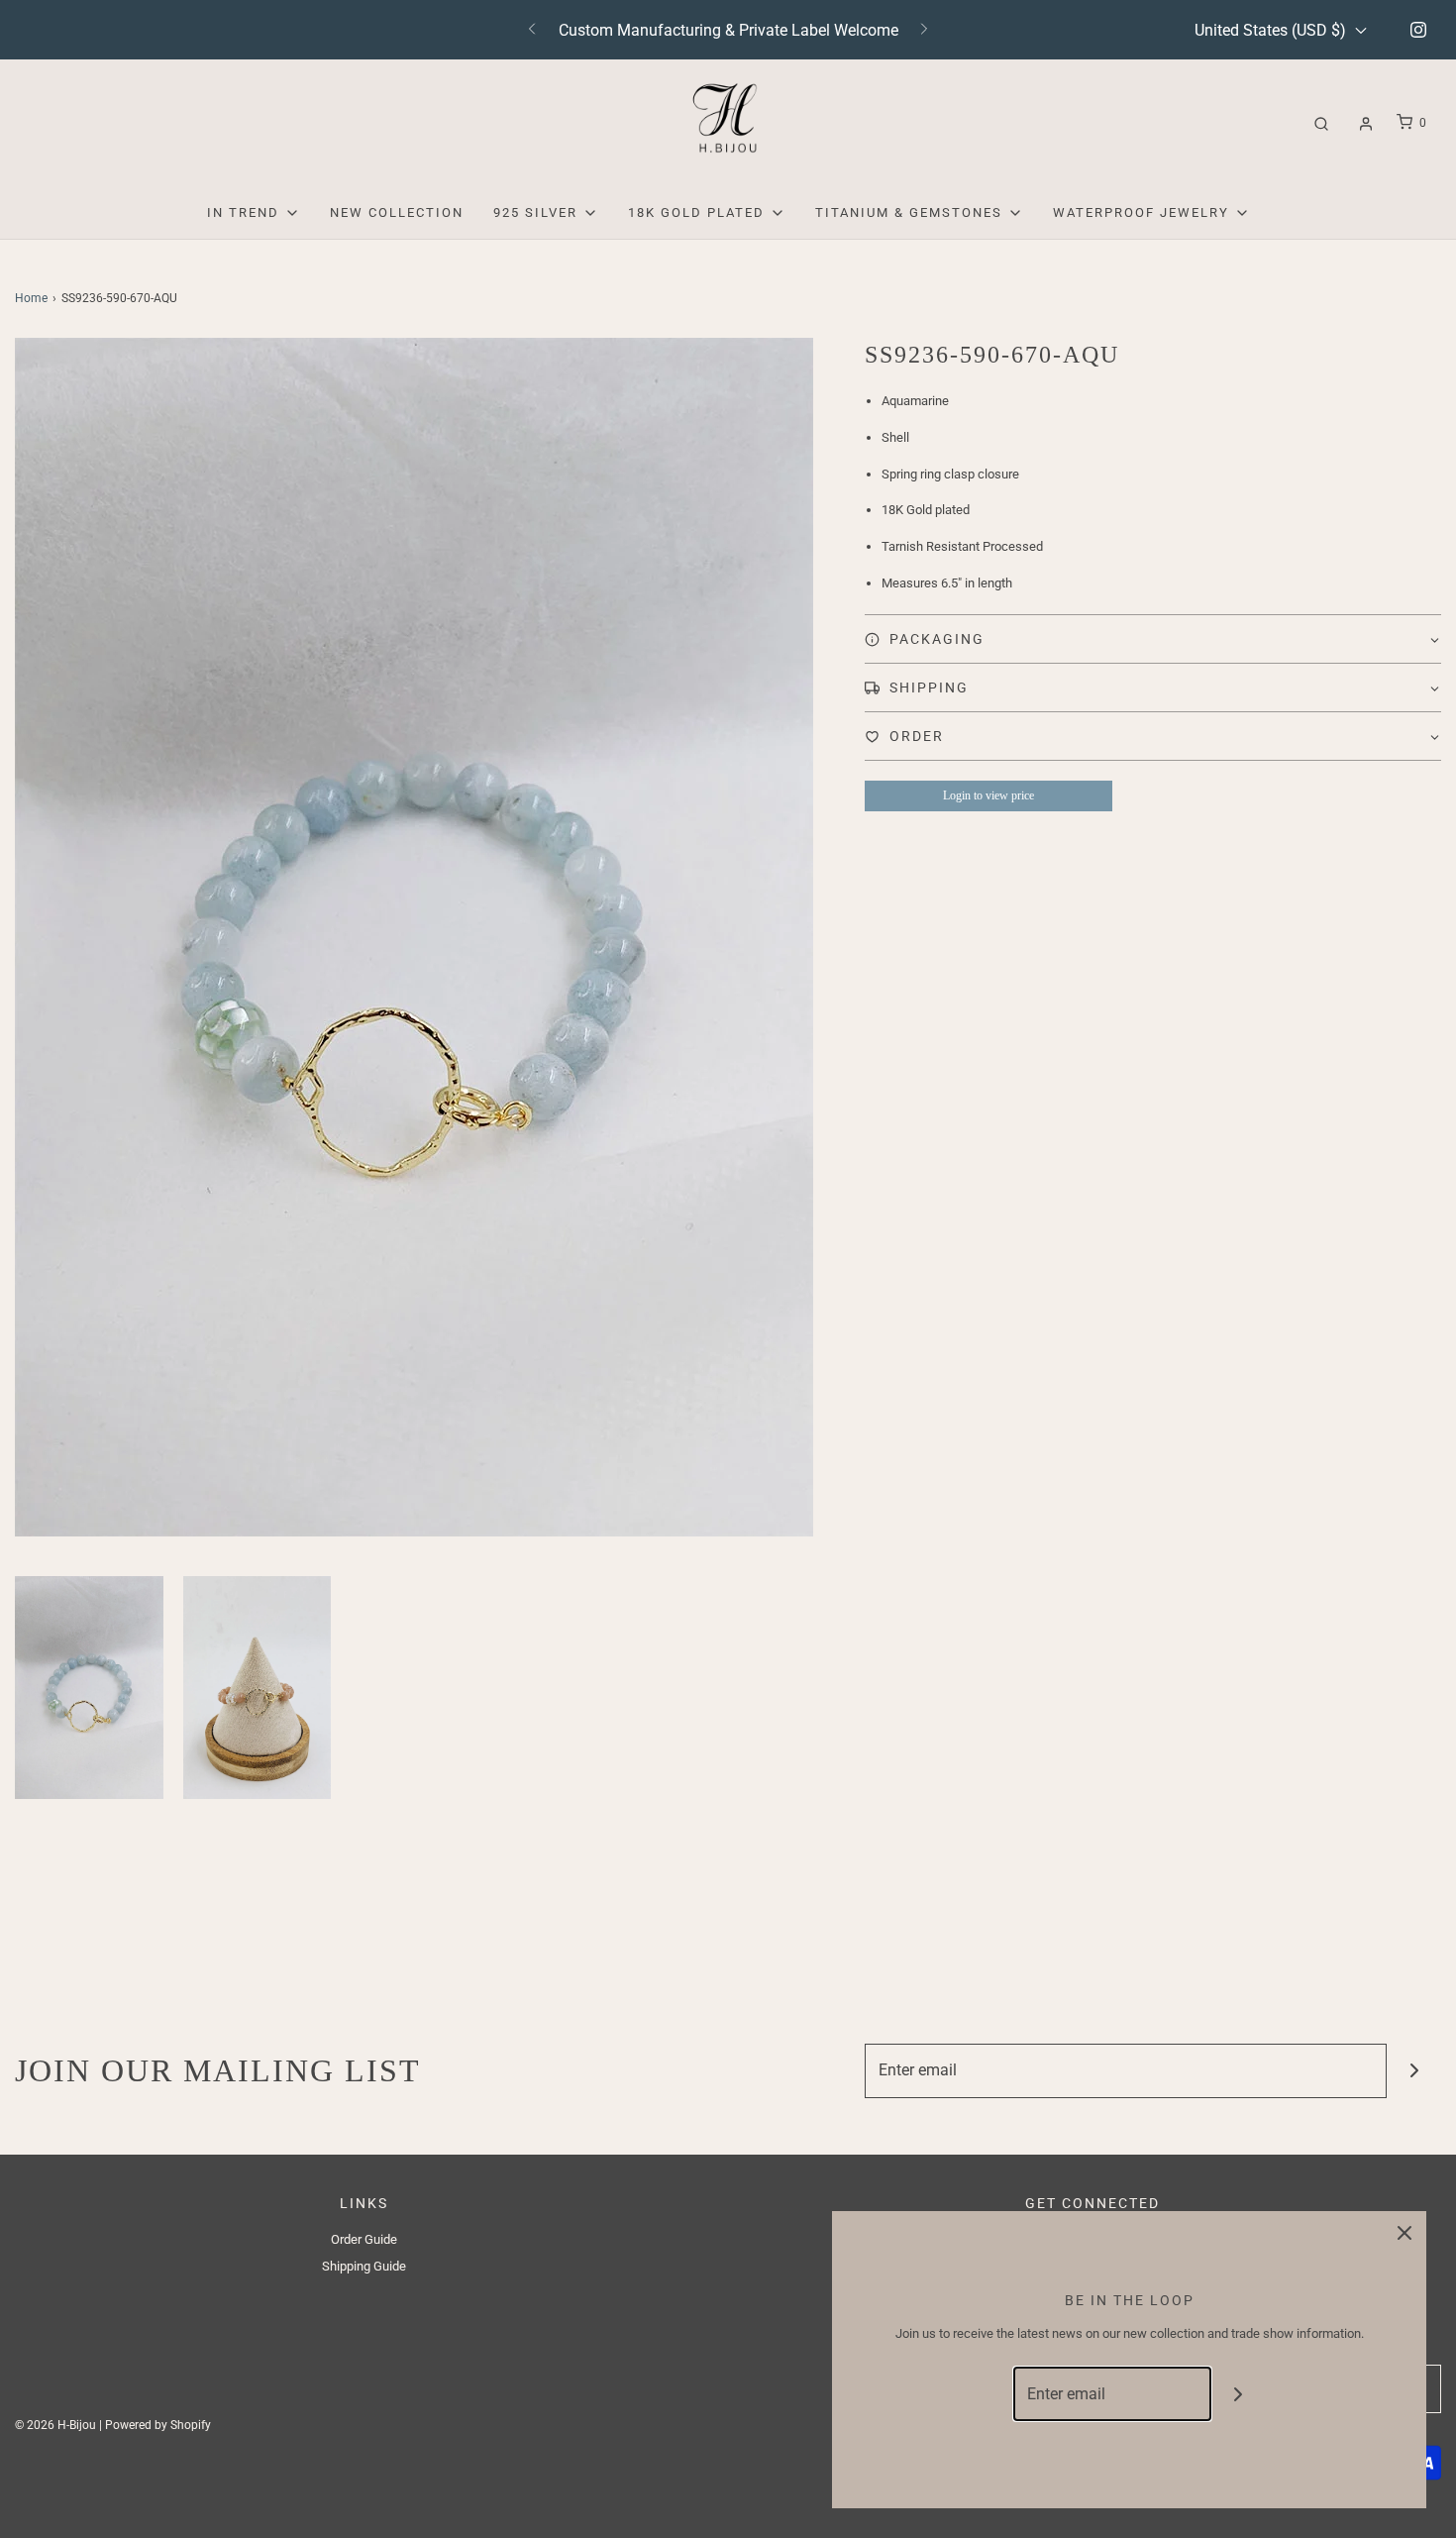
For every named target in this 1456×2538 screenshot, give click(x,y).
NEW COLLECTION (397, 212)
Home (31, 298)
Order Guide (364, 2239)
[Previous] (532, 30)
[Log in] (1366, 124)
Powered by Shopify (158, 2425)
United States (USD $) (1272, 30)
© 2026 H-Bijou (55, 2425)
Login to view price (988, 795)
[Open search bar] (1321, 123)
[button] (89, 1688)
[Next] (924, 30)
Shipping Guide (364, 2266)
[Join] (1414, 2071)
